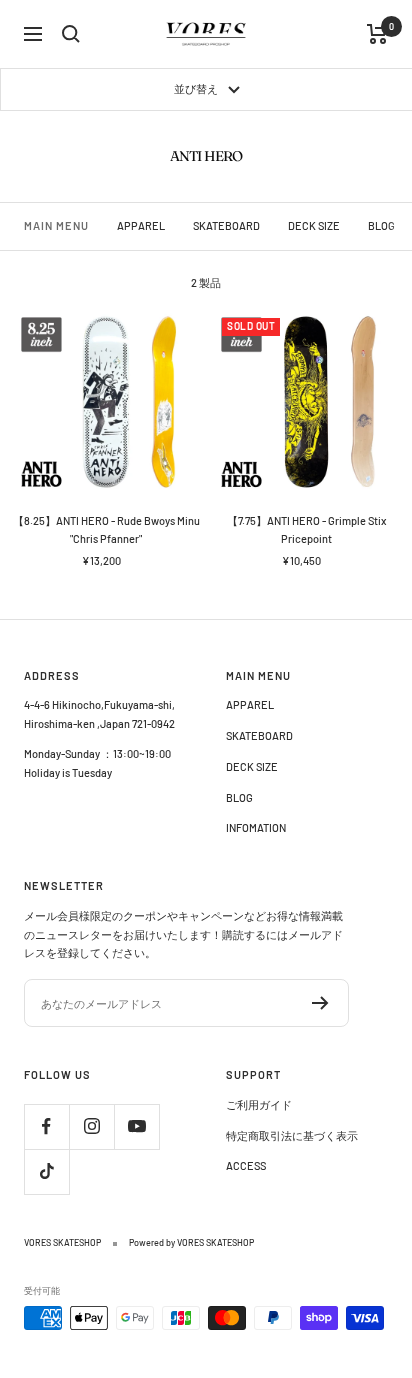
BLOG (381, 225)
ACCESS (246, 1165)
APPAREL (141, 225)
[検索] (71, 34)
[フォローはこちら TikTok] (46, 1171)
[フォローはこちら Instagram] (91, 1126)
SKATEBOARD (226, 225)
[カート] (377, 34)
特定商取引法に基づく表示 (292, 1135)
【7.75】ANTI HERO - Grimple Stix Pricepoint (306, 529)
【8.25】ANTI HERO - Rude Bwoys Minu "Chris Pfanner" (106, 529)
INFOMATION (256, 827)
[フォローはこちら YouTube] (136, 1126)
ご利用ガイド (259, 1104)
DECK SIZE (314, 225)
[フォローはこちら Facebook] (46, 1126)
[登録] (320, 1003)
